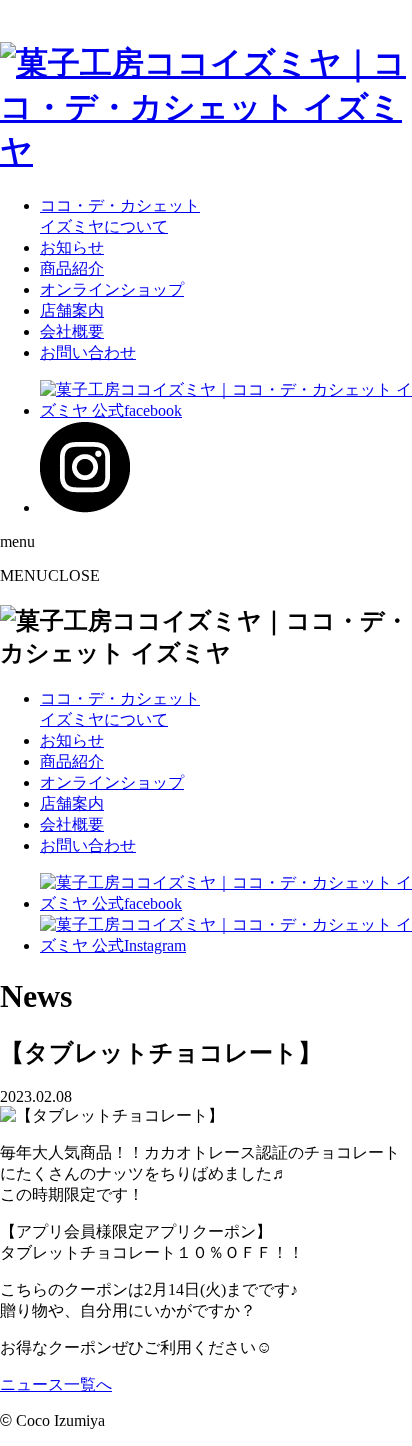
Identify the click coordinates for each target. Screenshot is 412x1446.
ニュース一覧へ (56, 1384)
